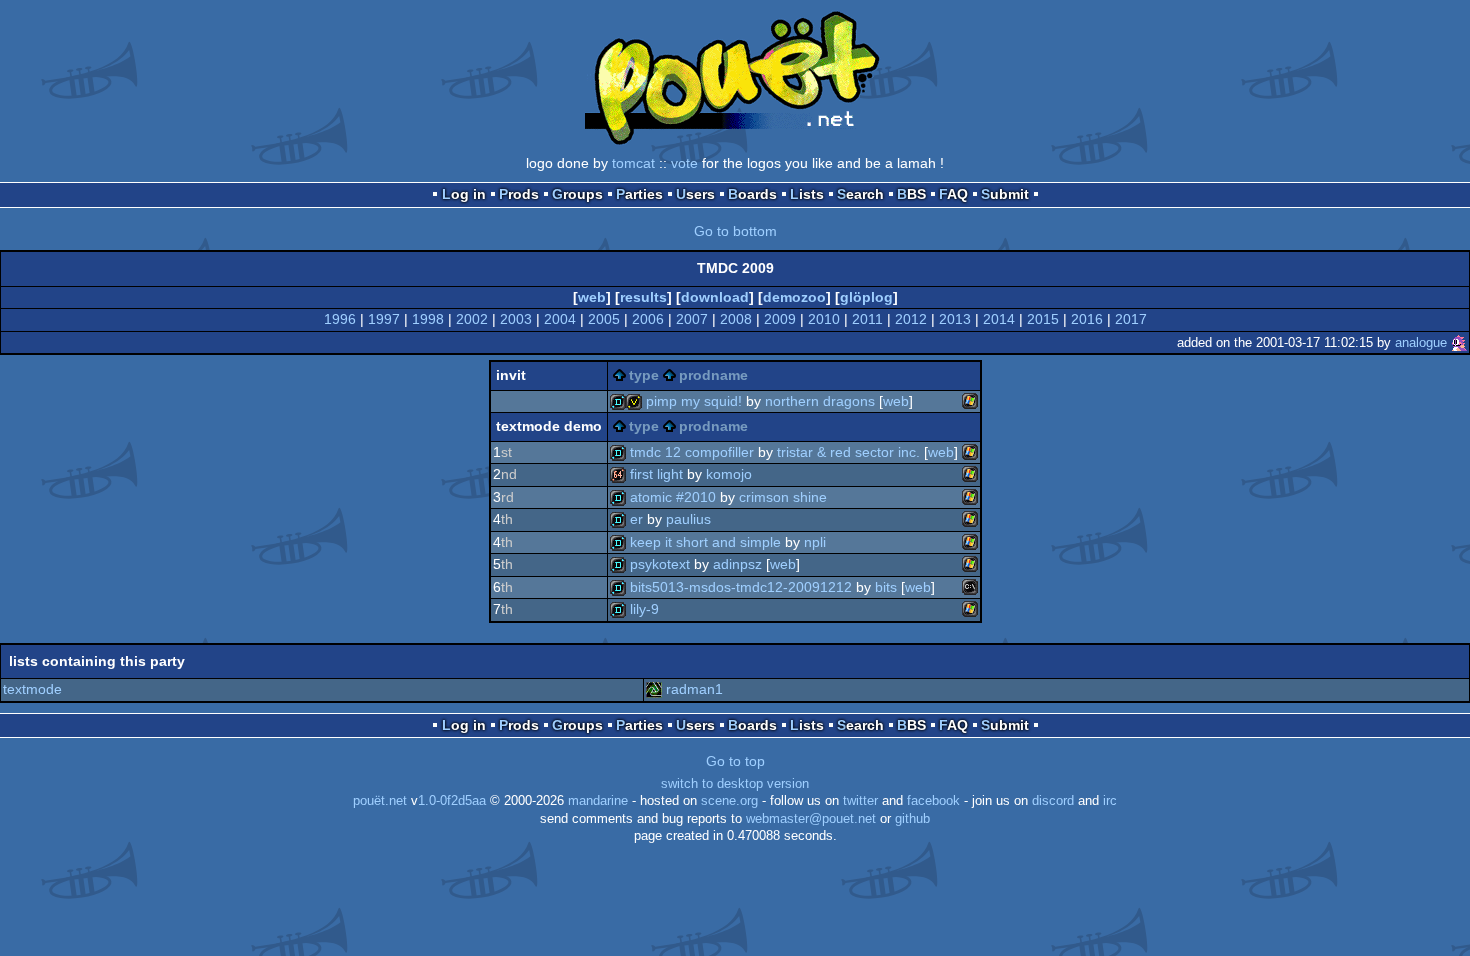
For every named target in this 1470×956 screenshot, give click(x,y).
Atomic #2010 (673, 497)
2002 (472, 319)
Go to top (735, 761)
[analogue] (1459, 342)
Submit (1005, 194)
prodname (713, 375)
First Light (656, 474)
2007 (692, 319)
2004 (560, 319)
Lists (807, 194)
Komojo (729, 474)
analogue (1421, 342)
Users (695, 194)
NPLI (815, 542)
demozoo (794, 297)
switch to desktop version (735, 784)
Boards (752, 194)
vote (684, 163)
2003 (516, 319)
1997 (384, 319)
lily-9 (644, 609)
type (644, 375)
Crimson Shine (783, 497)
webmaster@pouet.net (811, 819)
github (912, 819)
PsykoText (660, 564)
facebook (933, 801)
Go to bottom (735, 231)
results (643, 297)
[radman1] (654, 689)
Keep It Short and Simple (705, 542)
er (636, 519)
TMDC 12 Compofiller (692, 452)
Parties (639, 194)
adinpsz (737, 564)
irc (1110, 801)
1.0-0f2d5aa (452, 801)
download (715, 297)
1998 (428, 319)
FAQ (953, 194)
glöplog (866, 297)
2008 (736, 319)
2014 (999, 319)
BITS (886, 587)
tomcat (633, 163)
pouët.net (380, 801)
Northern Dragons (820, 401)
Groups (577, 194)
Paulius (688, 519)
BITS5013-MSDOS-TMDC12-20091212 (741, 587)
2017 (1131, 319)
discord (1053, 801)
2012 (911, 319)
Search (860, 194)
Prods (519, 194)
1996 (340, 319)
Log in (464, 194)
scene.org (729, 801)
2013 (955, 319)
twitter (860, 801)
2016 (1087, 319)
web (592, 297)
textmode (32, 689)
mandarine (598, 801)
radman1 (694, 689)
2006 (648, 319)
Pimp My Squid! (694, 401)
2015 (1043, 319)
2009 (780, 319)
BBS (911, 194)
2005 (604, 319)
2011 (867, 319)
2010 (824, 319)
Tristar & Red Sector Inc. (848, 452)
